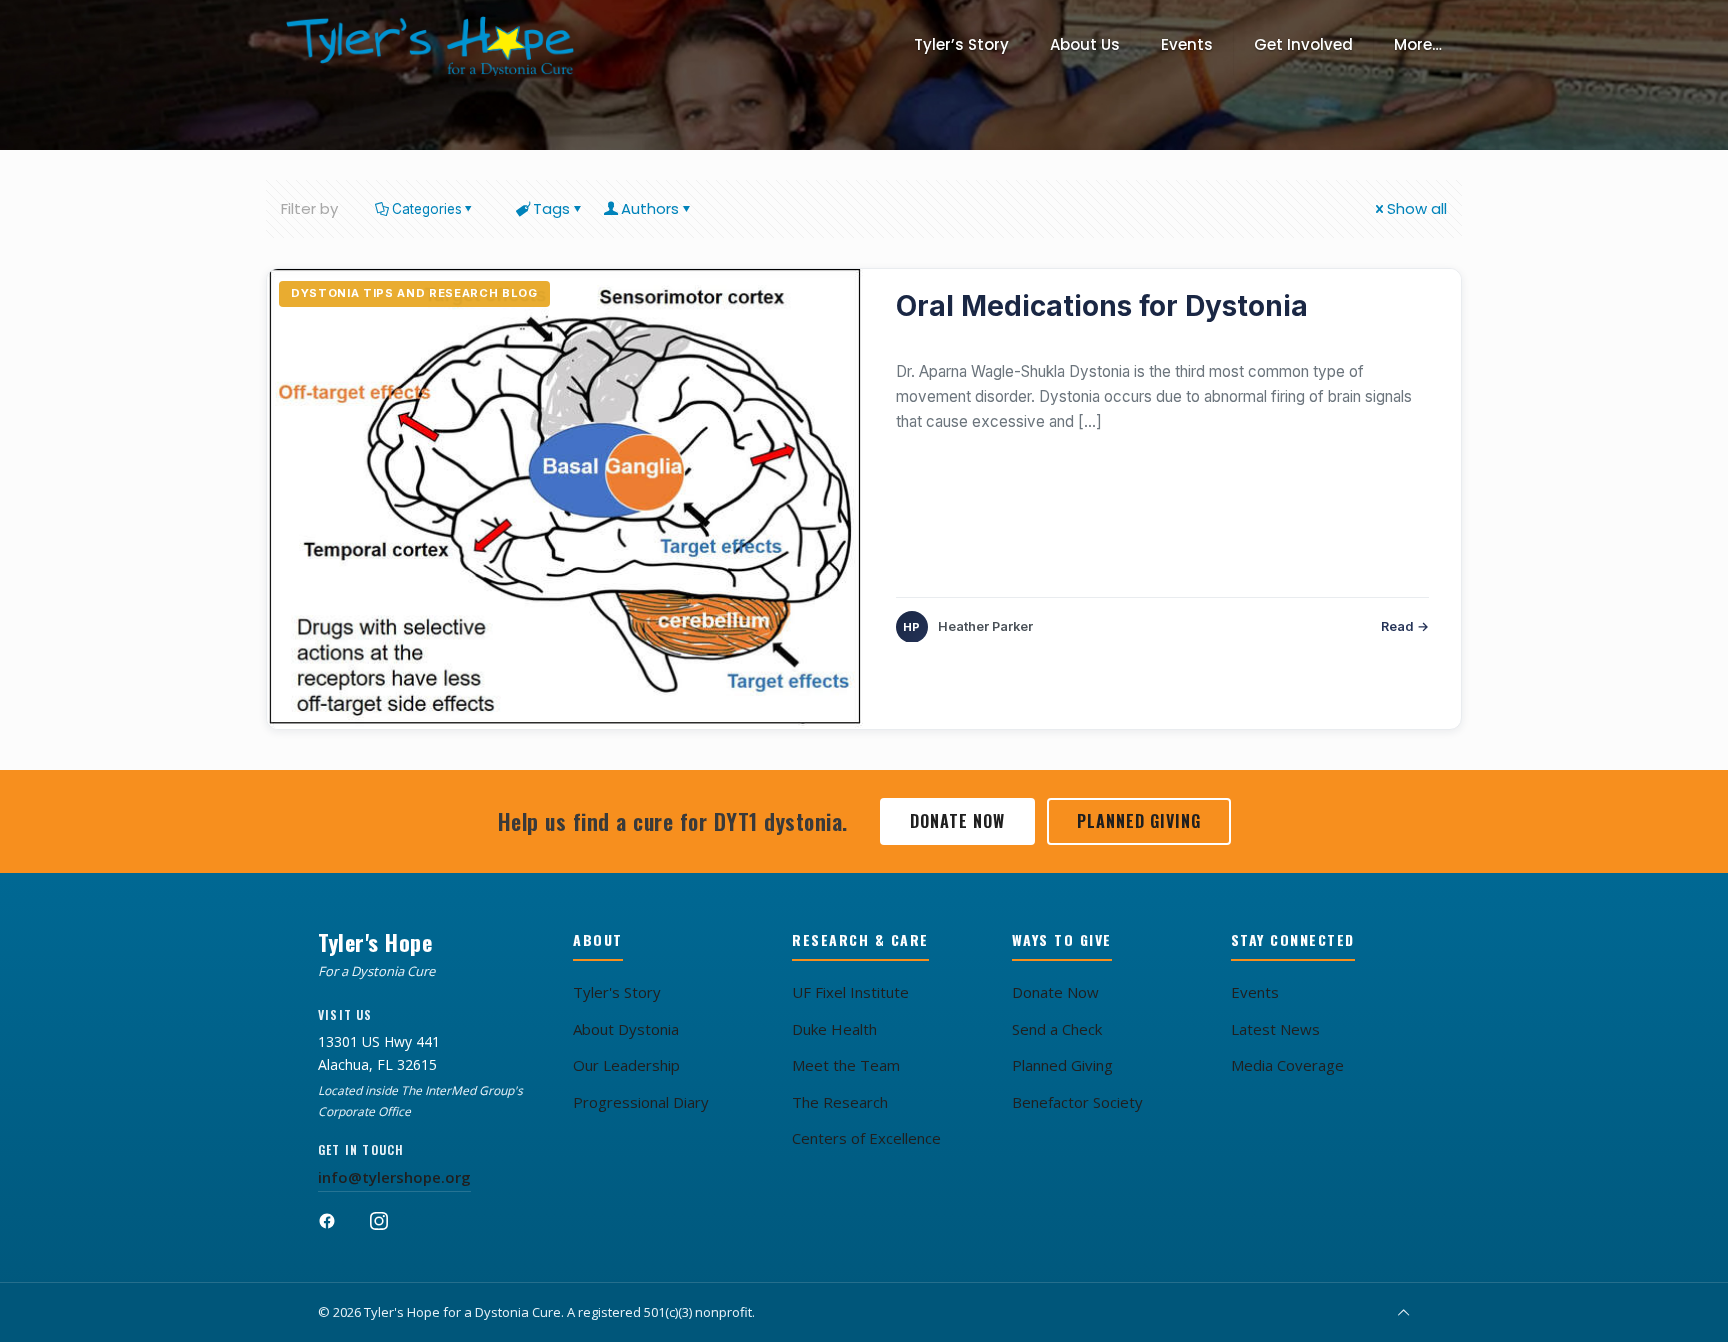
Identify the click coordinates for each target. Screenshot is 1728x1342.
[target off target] (565, 499)
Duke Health (834, 1029)
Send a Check (1057, 1029)
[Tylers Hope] (431, 45)
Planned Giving (1139, 821)
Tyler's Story (617, 992)
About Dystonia (626, 1029)
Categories (427, 209)
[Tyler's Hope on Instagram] (390, 1230)
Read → (1405, 626)
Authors (650, 208)
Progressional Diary (641, 1102)
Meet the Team (846, 1065)
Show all (1417, 208)
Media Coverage (1287, 1065)
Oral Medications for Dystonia (1102, 306)
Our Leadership (626, 1065)
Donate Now (957, 821)
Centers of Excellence (866, 1138)
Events (1255, 992)
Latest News (1275, 1029)
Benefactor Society (1077, 1102)
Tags (551, 208)
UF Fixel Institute (850, 992)
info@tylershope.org (394, 1177)
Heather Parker (985, 626)
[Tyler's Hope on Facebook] (338, 1230)
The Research (840, 1102)
